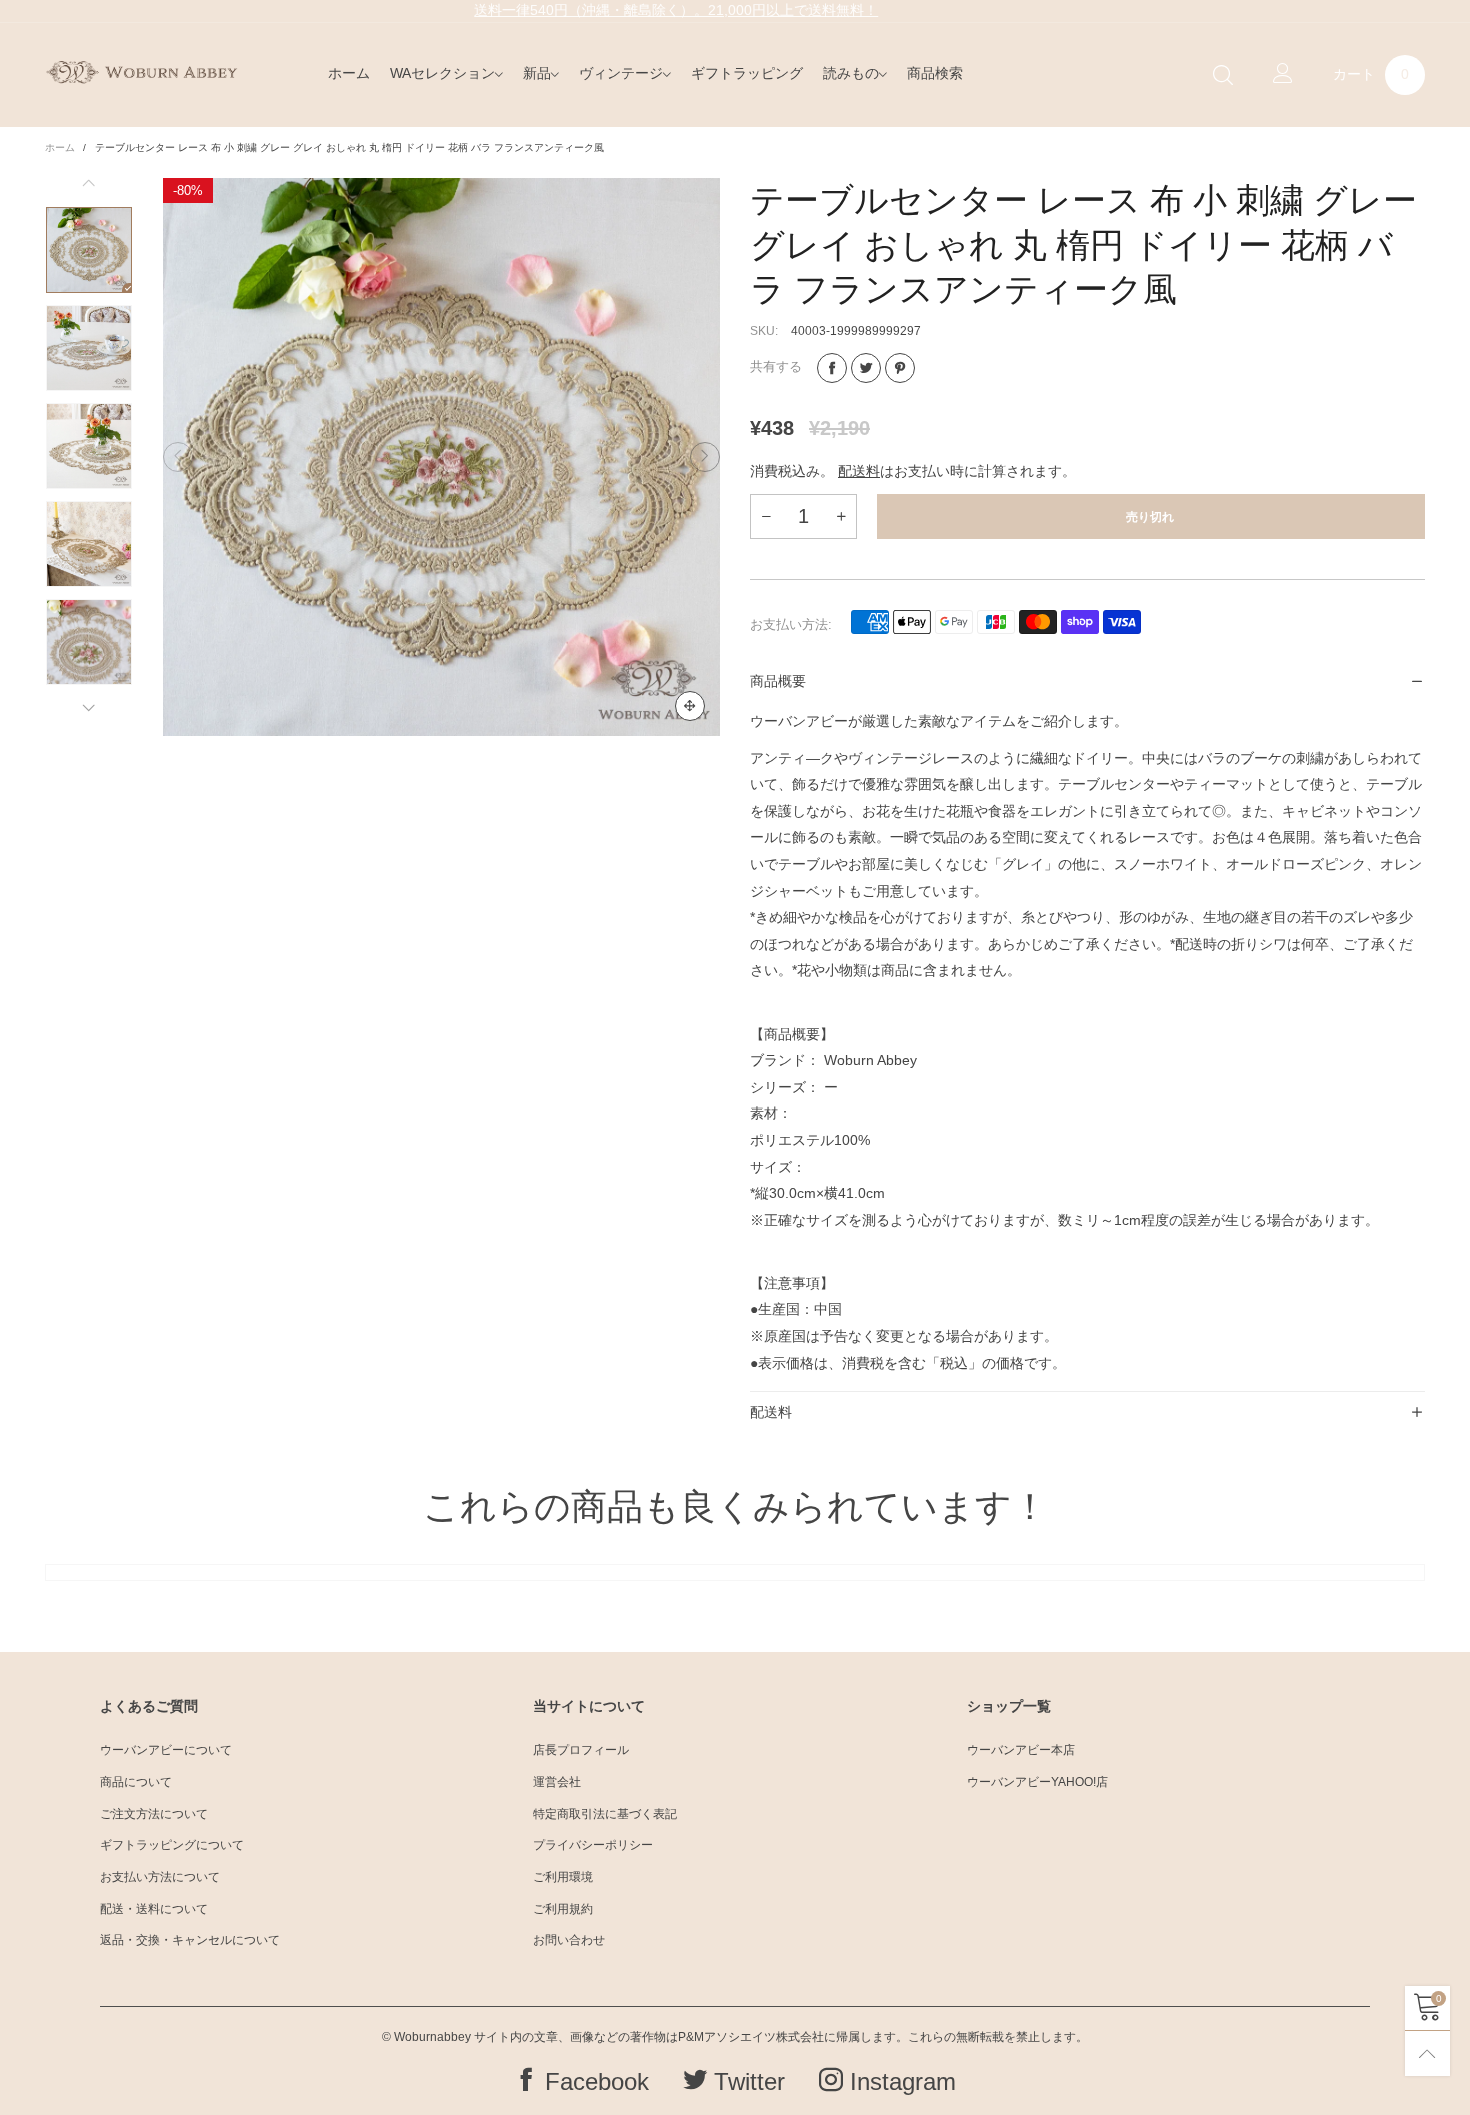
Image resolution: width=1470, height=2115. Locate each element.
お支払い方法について (160, 1877)
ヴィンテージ (621, 73)
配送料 (859, 471)
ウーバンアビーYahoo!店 (1037, 1782)
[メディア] (690, 706)
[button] (178, 457)
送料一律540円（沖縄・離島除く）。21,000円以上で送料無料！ (676, 10)
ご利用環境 (563, 1877)
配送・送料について (154, 1909)
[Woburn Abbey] (141, 72)
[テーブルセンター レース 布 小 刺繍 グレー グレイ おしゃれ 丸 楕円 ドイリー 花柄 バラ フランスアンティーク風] (442, 457)
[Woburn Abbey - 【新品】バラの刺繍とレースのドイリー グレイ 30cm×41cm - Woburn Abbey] (89, 348)
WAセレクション (442, 73)
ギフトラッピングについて (172, 1845)
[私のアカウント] (1283, 75)
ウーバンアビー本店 (1021, 1750)
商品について (136, 1782)
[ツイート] (866, 368)
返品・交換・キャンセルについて (190, 1940)
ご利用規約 (563, 1909)
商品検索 (935, 73)
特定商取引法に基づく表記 (605, 1814)
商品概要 (778, 681)
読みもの (851, 73)
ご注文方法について (154, 1814)
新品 (537, 73)
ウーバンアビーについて (166, 1750)
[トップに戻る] (1427, 2053)
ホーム (349, 73)
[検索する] (1223, 75)
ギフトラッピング (747, 73)
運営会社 (557, 1782)
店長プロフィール (581, 1750)
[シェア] (832, 368)
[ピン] (900, 368)
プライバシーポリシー (593, 1845)
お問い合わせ (569, 1940)
